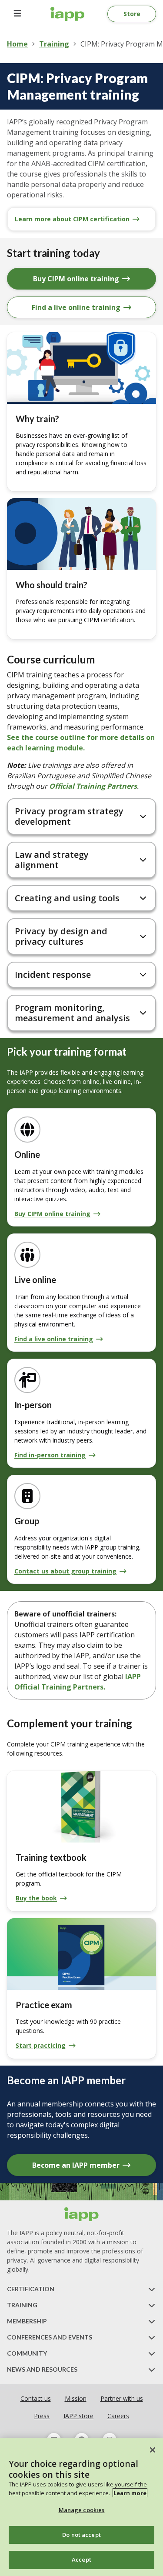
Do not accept (81, 2535)
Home (17, 44)
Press (42, 2416)
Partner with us (122, 2398)
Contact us (36, 2398)
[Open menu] (17, 14)
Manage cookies (82, 2510)
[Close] (153, 2450)
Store (132, 14)
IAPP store (78, 2416)
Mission (76, 2398)
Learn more (130, 2493)
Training (54, 44)
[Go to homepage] (68, 14)
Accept (81, 2559)
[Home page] (82, 2214)
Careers (118, 2416)
